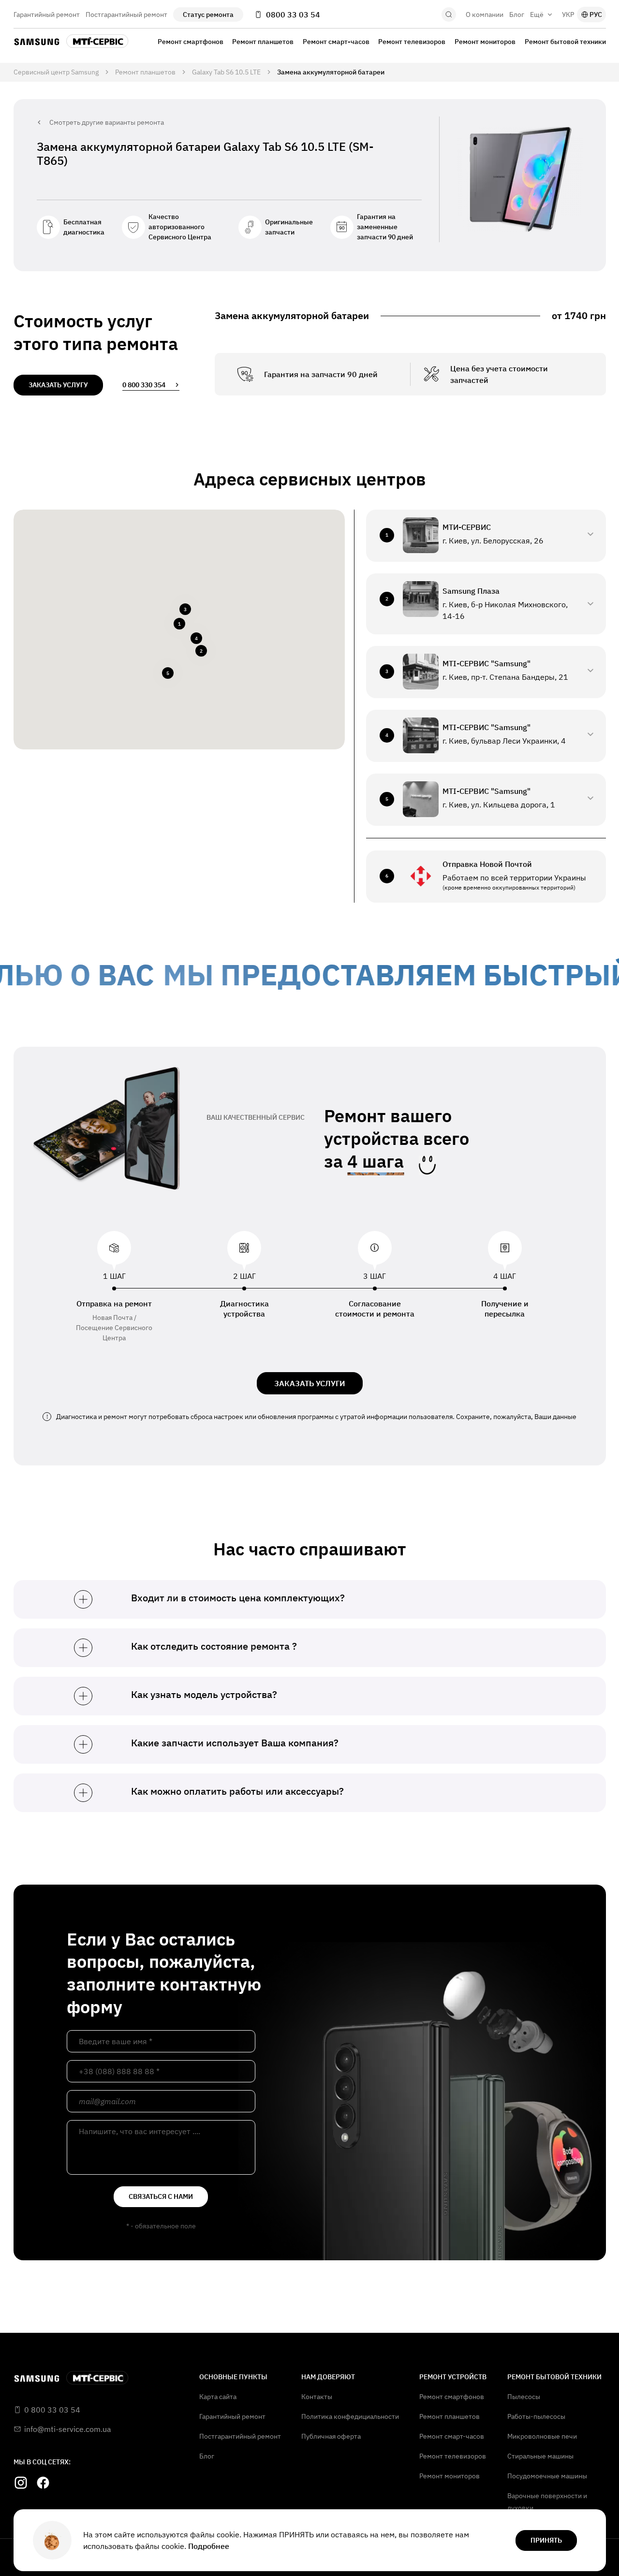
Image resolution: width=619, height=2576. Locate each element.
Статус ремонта (208, 15)
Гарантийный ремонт (47, 15)
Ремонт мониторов (485, 42)
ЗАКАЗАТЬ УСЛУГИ (310, 1383)
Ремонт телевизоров (412, 42)
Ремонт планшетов (263, 42)
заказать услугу (58, 385)
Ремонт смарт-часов (336, 42)
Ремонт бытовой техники (565, 42)
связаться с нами (161, 2196)
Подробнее (209, 2546)
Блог (517, 15)
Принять (546, 2540)
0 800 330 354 (144, 385)
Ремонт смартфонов (191, 42)
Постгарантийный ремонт (126, 15)
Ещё (537, 15)
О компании (485, 15)
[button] (179, 624)
